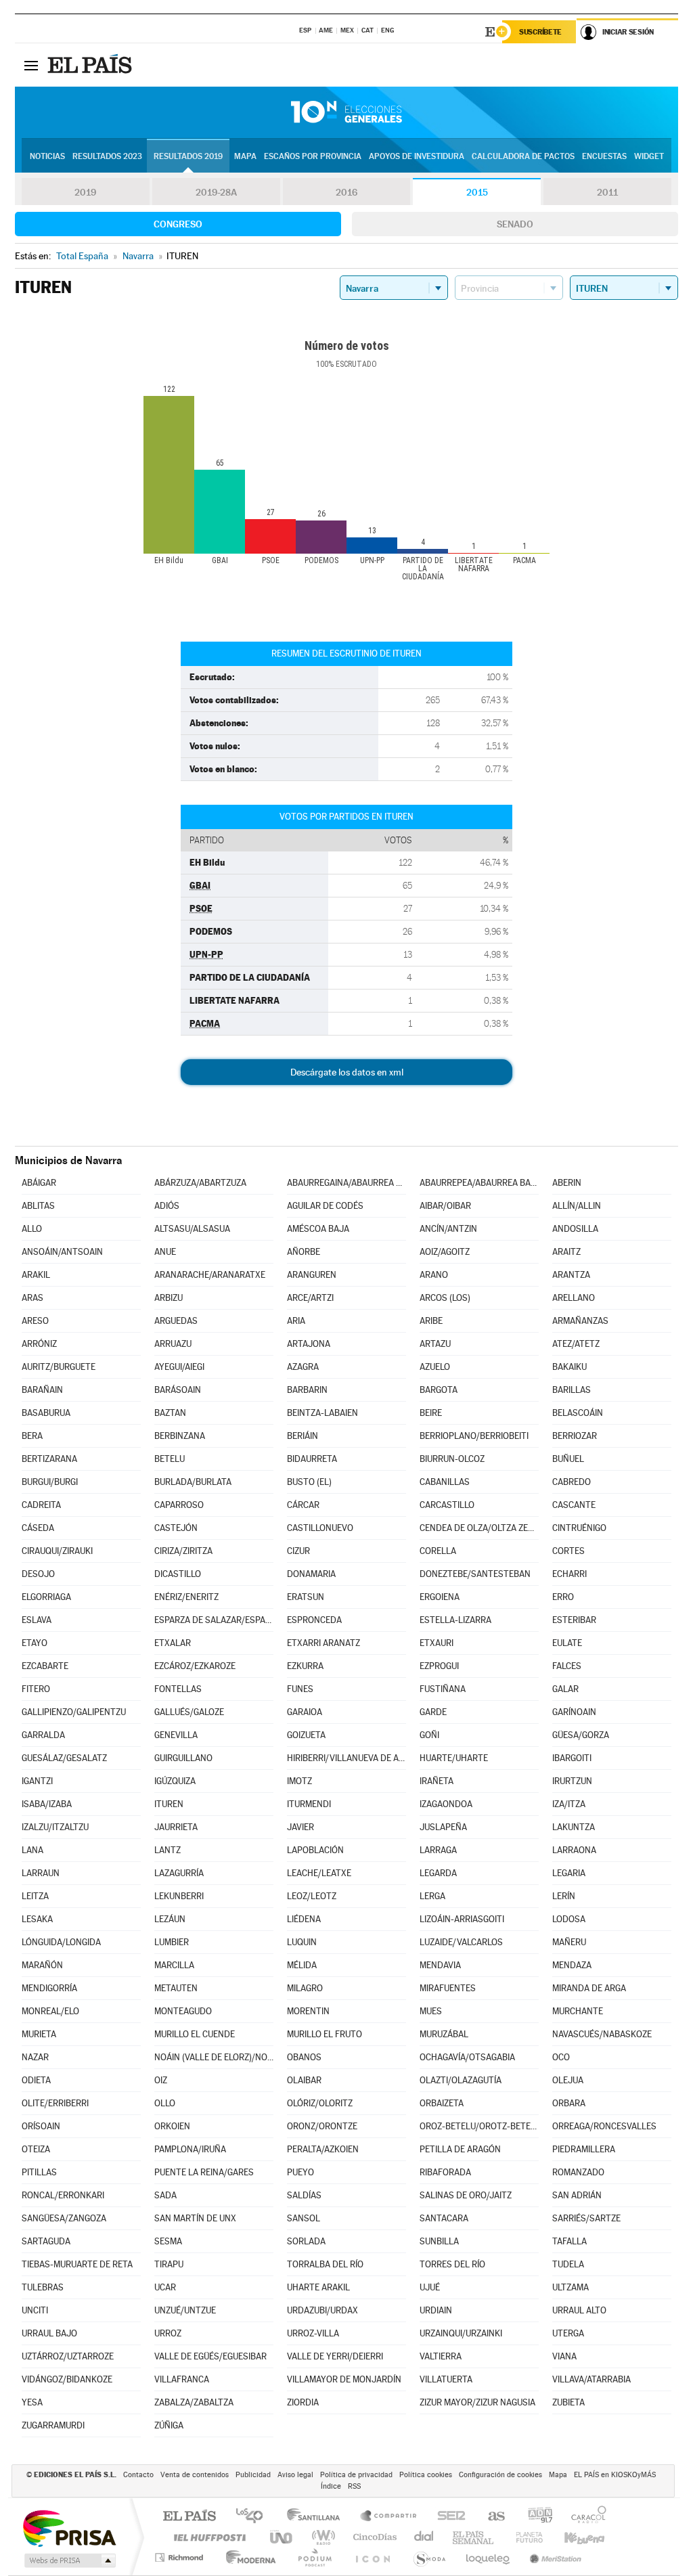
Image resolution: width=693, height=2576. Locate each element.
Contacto (138, 2475)
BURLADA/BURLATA (193, 1482)
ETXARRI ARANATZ (323, 1643)
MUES (431, 2011)
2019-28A (216, 192)
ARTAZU (435, 1344)
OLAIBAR (304, 2080)
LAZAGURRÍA (179, 1873)
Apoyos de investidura (417, 156)
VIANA (564, 2356)
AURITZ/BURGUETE (59, 1367)
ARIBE (431, 1321)
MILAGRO (305, 1988)
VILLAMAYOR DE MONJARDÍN (344, 2379)
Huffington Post (207, 2537)
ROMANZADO (578, 2172)
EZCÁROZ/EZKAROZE (195, 1666)
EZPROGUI (439, 1666)
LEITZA (35, 1896)
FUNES (300, 1689)
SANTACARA (444, 2218)
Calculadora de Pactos (523, 156)
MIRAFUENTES (448, 1988)
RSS (354, 2486)
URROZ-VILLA (313, 2333)
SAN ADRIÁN (577, 2195)
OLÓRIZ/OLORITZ (320, 2103)
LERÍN (564, 1896)
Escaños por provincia (313, 156)
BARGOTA (439, 1390)
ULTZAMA (571, 2287)
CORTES (568, 1551)
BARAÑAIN (42, 1390)
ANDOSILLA (575, 1229)
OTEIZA (36, 2149)
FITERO (36, 1689)
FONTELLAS (178, 1689)
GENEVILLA (176, 1735)
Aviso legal (295, 2475)
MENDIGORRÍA (49, 1988)
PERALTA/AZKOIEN (323, 2149)
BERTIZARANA (49, 1459)
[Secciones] (31, 65)
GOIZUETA (306, 1735)
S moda (429, 2557)
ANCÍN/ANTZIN (448, 1229)
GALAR (565, 1689)
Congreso (178, 224)
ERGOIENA (440, 1597)
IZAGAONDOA (446, 1804)
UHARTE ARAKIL (318, 2287)
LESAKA (37, 1919)
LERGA (432, 1896)
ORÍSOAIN (41, 2126)
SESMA (168, 2241)
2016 (346, 192)
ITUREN (169, 1804)
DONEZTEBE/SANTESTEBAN (475, 1574)
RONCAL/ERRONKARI (63, 2195)
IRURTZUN (572, 1781)
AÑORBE (304, 1252)
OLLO (165, 2103)
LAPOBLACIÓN (315, 1850)
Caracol (585, 2517)
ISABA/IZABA (47, 1804)
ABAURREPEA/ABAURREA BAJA (479, 1183)
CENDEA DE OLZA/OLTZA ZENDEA (479, 1528)
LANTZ (167, 1850)
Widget (649, 156)
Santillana (317, 2517)
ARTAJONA (309, 1344)
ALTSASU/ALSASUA (192, 1229)
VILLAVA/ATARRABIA (591, 2379)
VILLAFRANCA (182, 2379)
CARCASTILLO (447, 1505)
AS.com (490, 2517)
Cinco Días (373, 2537)
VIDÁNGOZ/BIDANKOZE (67, 2379)
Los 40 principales (254, 2517)
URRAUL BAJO (49, 2333)
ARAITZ (566, 1252)
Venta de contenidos (195, 2475)
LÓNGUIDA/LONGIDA (61, 1942)
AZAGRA (303, 1367)
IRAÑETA (437, 1781)
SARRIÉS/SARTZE (586, 2218)
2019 (85, 192)
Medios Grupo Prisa (69, 2560)
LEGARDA (438, 1873)
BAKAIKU (569, 1367)
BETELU (170, 1459)
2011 (607, 192)
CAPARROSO (179, 1505)
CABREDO (572, 1482)
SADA (165, 2195)
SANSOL (304, 2218)
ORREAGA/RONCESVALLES (604, 2126)
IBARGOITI (572, 1758)
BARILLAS (572, 1390)
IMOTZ (299, 1781)
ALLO (32, 1229)
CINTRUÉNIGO (579, 1528)
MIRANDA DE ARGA (589, 1988)
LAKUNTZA (574, 1827)
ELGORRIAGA (46, 1597)
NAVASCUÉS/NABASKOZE (602, 2034)
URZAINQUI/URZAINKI (461, 2333)
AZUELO (435, 1367)
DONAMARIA (311, 1574)
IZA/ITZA (569, 1804)
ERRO (563, 1597)
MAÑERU (569, 1942)
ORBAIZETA (442, 2103)
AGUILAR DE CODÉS (325, 1206)
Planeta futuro (524, 2537)
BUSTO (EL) (309, 1482)
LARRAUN (41, 1873)
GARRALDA (43, 1735)
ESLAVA (37, 1620)
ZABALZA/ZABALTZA (194, 2402)
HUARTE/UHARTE (454, 1758)
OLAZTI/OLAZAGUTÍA (461, 2080)
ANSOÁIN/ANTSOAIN (62, 1252)
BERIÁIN (303, 1436)
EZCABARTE (45, 1666)
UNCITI (35, 2310)
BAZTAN (170, 1413)
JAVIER (300, 1827)
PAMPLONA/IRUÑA (190, 2149)
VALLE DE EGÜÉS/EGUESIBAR (210, 2356)
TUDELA (568, 2264)
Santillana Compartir (389, 2517)
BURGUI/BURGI (50, 1482)
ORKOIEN (172, 2126)
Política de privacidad (356, 2475)
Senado (515, 224)
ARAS (32, 1298)
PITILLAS (39, 2172)
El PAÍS (189, 2517)
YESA (32, 2402)
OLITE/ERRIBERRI (55, 2103)
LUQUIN (302, 1942)
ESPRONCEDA (314, 1620)
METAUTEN (176, 1988)
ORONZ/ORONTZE (322, 2126)
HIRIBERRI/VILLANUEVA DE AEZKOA (346, 1758)
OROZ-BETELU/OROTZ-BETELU (479, 2126)
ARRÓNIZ (39, 1344)
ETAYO (35, 1643)
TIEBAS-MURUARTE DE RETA (77, 2264)
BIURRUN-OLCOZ (452, 1459)
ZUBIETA (568, 2402)
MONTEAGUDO (183, 2011)
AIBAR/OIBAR (445, 1206)
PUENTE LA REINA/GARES (204, 2172)
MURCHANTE (578, 2011)
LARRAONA (574, 1850)
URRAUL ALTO (579, 2310)
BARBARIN (307, 1390)
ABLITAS (38, 1206)
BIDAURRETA (312, 1459)
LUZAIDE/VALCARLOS (461, 1942)
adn (535, 2517)
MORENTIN (308, 2011)
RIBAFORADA (445, 2172)
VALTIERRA (441, 2356)
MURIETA (39, 2034)
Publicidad (253, 2475)
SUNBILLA (439, 2241)
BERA (32, 1436)
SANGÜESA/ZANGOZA (64, 2218)
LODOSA (569, 1919)
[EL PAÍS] (91, 65)
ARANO (434, 1275)
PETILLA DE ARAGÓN (460, 2149)
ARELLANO (574, 1298)
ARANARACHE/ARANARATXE (210, 1275)
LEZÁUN (170, 1919)
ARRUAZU (173, 1344)
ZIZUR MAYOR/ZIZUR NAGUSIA (477, 2402)
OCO (561, 2057)
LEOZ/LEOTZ (312, 1896)
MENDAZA (572, 1965)
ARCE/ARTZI (310, 1298)
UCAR (165, 2287)
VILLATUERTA (446, 2379)
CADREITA (41, 1505)
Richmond (181, 2557)
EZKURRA (305, 1666)
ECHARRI (569, 1574)
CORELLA (438, 1551)
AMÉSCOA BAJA (318, 1229)
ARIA (296, 1321)
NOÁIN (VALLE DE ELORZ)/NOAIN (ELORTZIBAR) (214, 2057)
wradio (321, 2537)
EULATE (567, 1643)
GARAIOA (305, 1712)
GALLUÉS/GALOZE (189, 1712)
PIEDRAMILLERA (584, 2149)
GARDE (433, 1712)
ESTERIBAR (574, 1620)
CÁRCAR (303, 1505)
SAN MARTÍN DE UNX (195, 2218)
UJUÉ (430, 2287)
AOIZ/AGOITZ (445, 1252)
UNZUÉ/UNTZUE (185, 2310)
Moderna (247, 2557)
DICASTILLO (178, 1574)
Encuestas (604, 156)
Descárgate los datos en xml (347, 1072)
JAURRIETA (176, 1827)
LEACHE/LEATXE (319, 1873)
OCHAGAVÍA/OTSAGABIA (467, 2057)
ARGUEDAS (176, 1321)
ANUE (165, 1252)
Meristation (554, 2557)
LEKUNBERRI (179, 1896)
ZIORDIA (303, 2402)
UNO (282, 2537)
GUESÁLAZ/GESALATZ (64, 1758)
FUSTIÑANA (443, 1689)
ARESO (35, 1321)
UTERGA (568, 2333)
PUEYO (300, 2172)
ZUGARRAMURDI (53, 2425)
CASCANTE (574, 1505)
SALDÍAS (304, 2195)
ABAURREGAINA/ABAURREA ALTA (346, 1183)
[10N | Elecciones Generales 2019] (346, 112)
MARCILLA (174, 1965)
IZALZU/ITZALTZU (55, 1827)
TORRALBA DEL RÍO (325, 2264)
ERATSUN (306, 1597)
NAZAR (35, 2057)
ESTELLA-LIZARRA (455, 1620)
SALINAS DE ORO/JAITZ (466, 2195)
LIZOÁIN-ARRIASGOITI (462, 1919)
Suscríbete (540, 32)
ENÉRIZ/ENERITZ (186, 1597)
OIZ (161, 2080)
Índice (331, 2486)
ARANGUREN (312, 1275)
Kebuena (573, 2537)
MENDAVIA (440, 1965)
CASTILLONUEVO (320, 1528)
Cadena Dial (424, 2537)
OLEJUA (568, 2080)
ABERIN (567, 1183)
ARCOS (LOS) (445, 1298)
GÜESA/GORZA (581, 1735)
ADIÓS (167, 1206)
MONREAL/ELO (50, 2011)
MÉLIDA (302, 1965)
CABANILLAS (445, 1482)
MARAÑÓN (42, 1965)
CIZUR (298, 1551)
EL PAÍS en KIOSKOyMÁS (615, 2475)
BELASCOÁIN (578, 1413)
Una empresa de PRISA (69, 2528)
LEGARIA (569, 1873)
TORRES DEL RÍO (452, 2264)
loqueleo (489, 2557)
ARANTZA (571, 1275)
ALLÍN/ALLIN (577, 1206)
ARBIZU (169, 1298)
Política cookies (426, 2475)
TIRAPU (169, 2264)
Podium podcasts (314, 2557)
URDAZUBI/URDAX (322, 2310)
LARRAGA (438, 1850)
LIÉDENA (304, 1919)
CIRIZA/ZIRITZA (183, 1551)
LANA (32, 1850)
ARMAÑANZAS (580, 1321)
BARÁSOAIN (178, 1390)
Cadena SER (447, 2517)
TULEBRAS (43, 2287)
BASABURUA (46, 1413)
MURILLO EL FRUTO (325, 2034)
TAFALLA (569, 2241)
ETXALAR (173, 1643)
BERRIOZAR (575, 1436)
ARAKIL (36, 1275)
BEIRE (431, 1413)
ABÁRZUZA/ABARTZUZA (200, 1183)
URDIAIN (436, 2310)
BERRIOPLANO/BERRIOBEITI (474, 1436)
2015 (477, 192)
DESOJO (38, 1574)
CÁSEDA (38, 1528)
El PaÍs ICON (372, 2557)
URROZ (168, 2333)
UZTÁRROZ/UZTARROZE (68, 2356)
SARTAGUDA (46, 2241)
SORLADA (306, 2241)
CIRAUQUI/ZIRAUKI (57, 1551)
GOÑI (429, 1735)
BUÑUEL (568, 1459)
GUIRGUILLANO (183, 1758)
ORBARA (569, 2103)
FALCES (567, 1666)
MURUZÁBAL (444, 2034)
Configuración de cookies (500, 2475)
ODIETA (36, 2080)
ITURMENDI (309, 1804)
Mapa (245, 156)
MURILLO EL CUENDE (195, 2034)
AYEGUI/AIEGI (179, 1367)
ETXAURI (437, 1643)
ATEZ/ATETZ (576, 1344)
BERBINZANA (180, 1436)
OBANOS (304, 2057)
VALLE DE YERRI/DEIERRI (335, 2356)
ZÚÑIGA (169, 2425)
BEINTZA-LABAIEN (322, 1413)
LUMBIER (172, 1942)
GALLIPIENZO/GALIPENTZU (74, 1712)
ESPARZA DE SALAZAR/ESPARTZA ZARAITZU (214, 1620)
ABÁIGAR (39, 1183)
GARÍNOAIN (574, 1712)
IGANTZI (37, 1781)
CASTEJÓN (176, 1528)
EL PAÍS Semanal (474, 2537)
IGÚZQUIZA (175, 1781)
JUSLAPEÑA (443, 1827)
